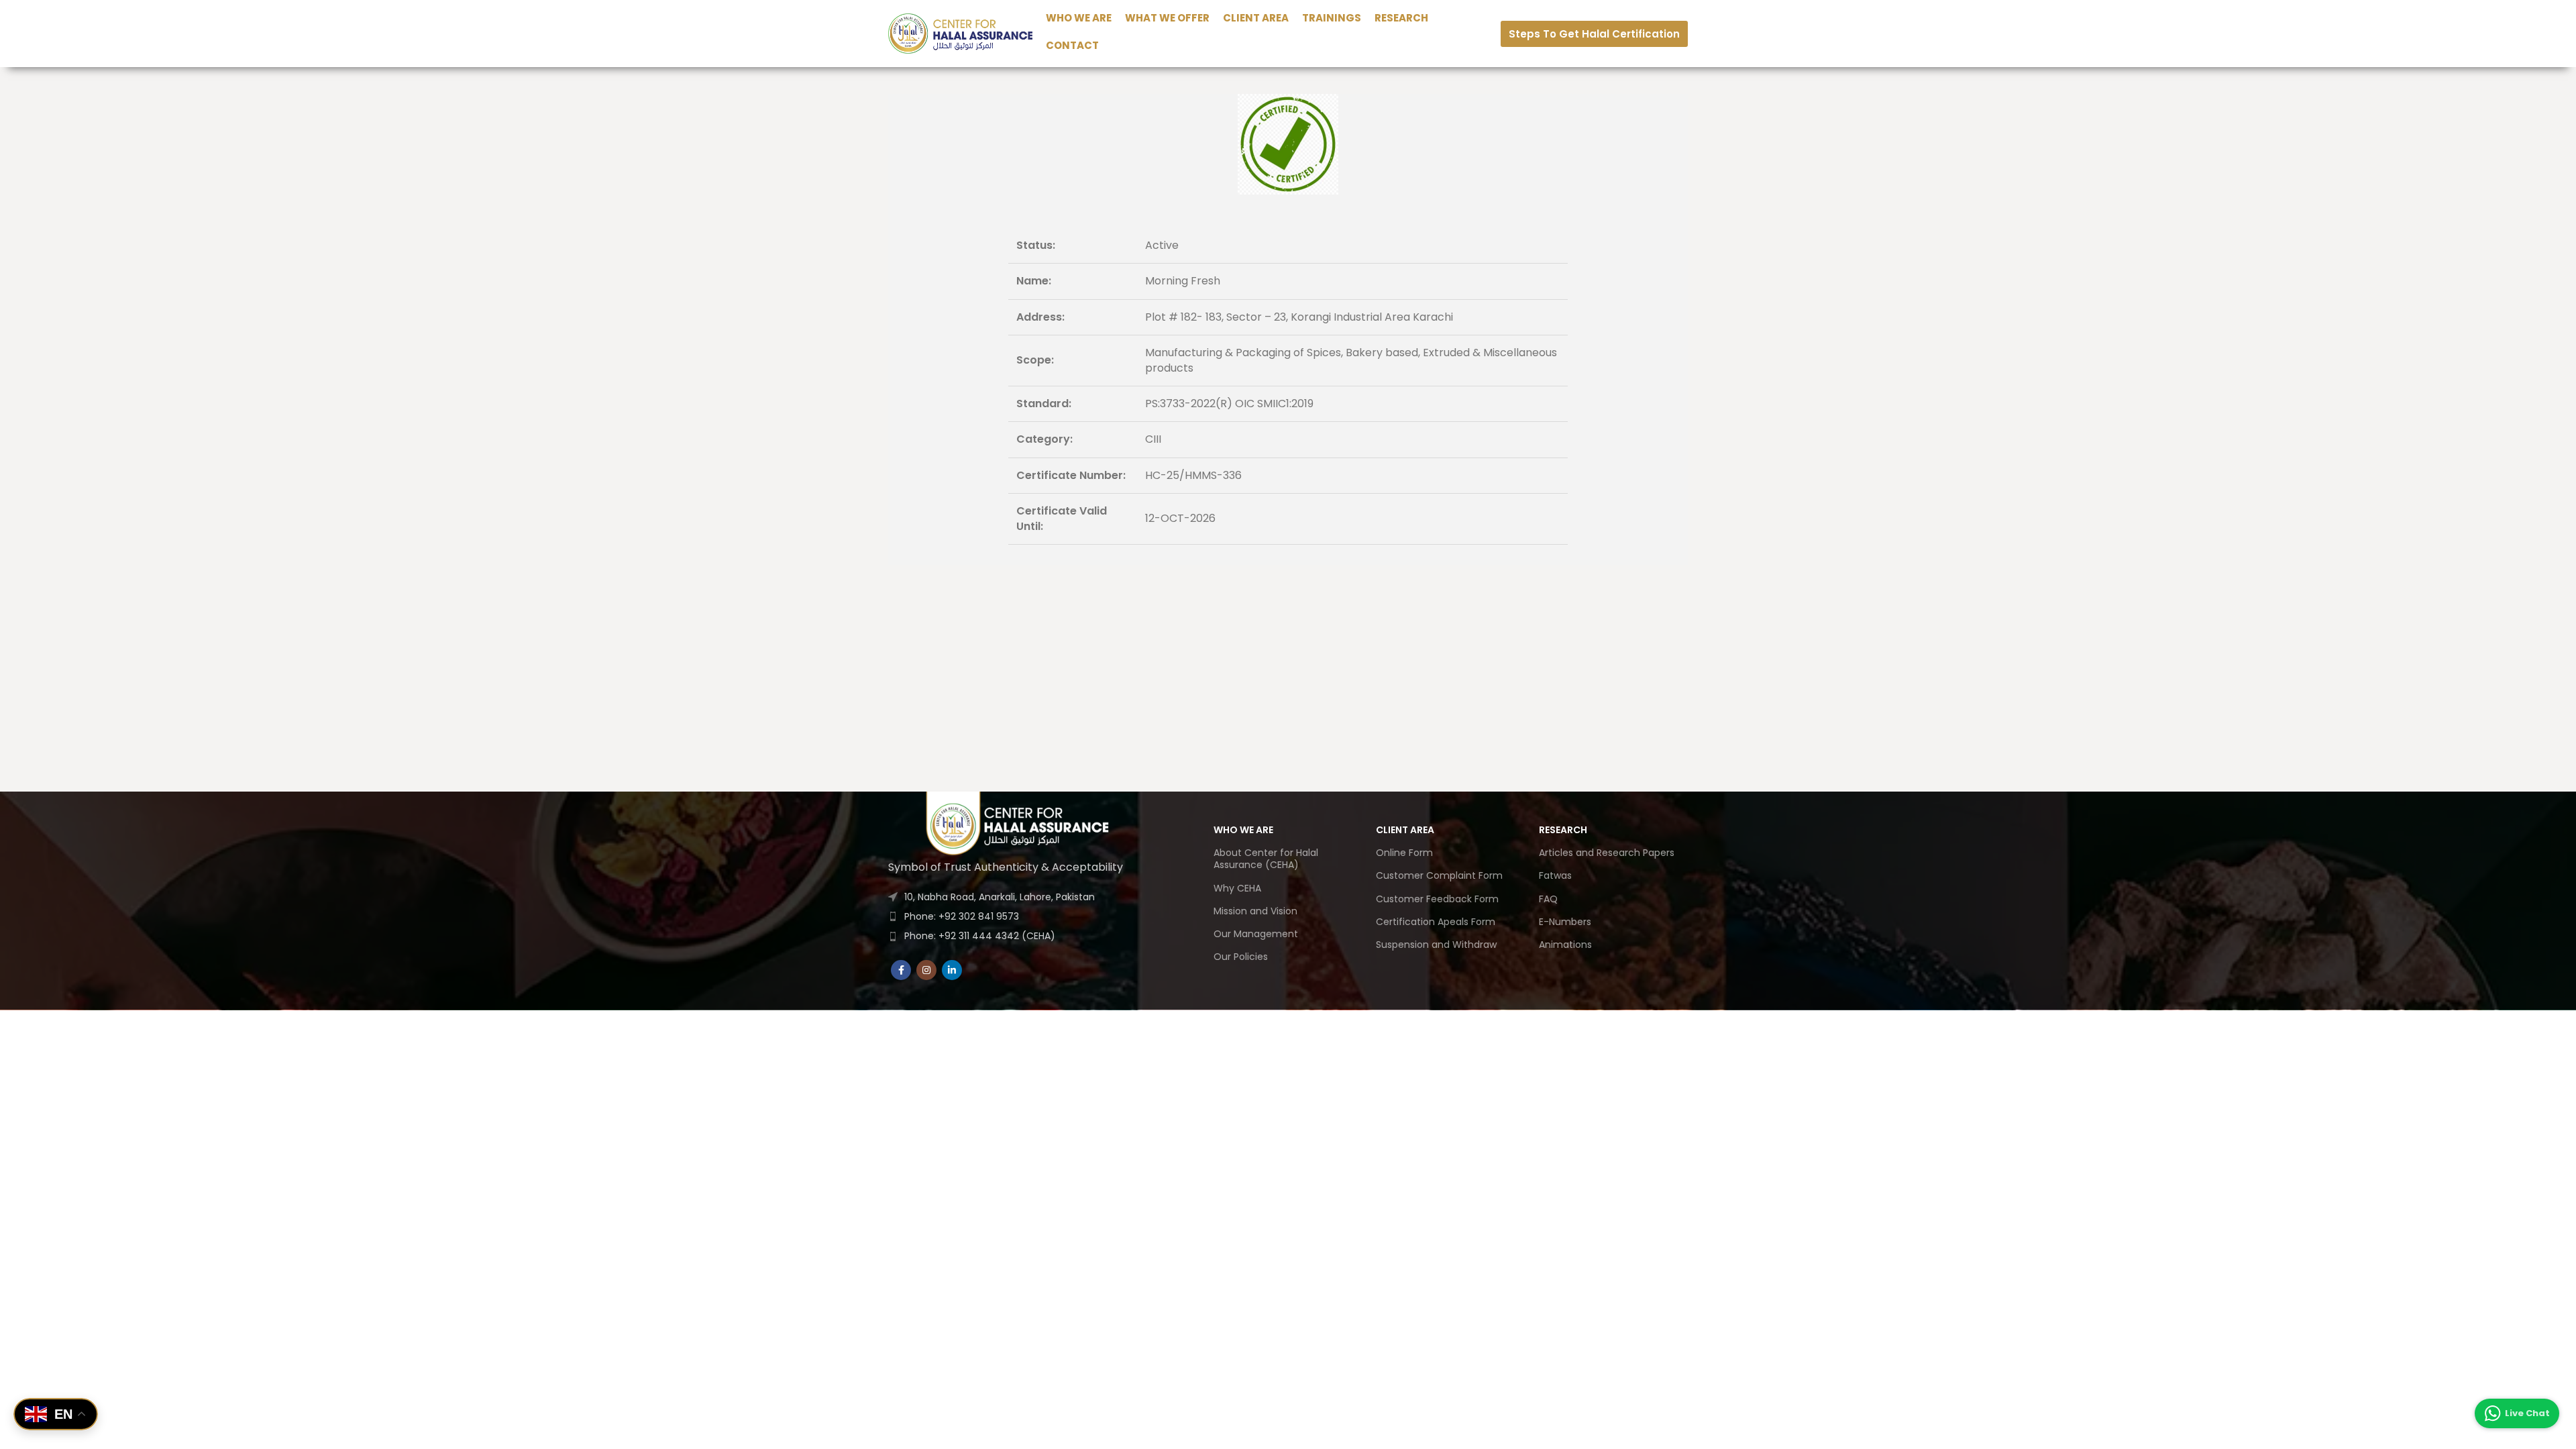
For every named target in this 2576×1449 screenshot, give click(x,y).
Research (1563, 830)
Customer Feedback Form (1437, 899)
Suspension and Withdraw (1436, 945)
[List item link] (1020, 916)
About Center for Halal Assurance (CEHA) (1266, 859)
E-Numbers (1565, 922)
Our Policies (1241, 957)
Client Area (1405, 830)
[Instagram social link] (926, 970)
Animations (1565, 945)
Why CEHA (1237, 888)
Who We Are (1243, 830)
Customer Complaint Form (1439, 875)
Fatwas (1555, 875)
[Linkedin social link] (952, 970)
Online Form (1404, 853)
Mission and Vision (1255, 911)
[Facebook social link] (901, 970)
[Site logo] (960, 33)
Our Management (1256, 934)
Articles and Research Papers (1607, 853)
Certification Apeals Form (1436, 922)
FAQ (1548, 899)
